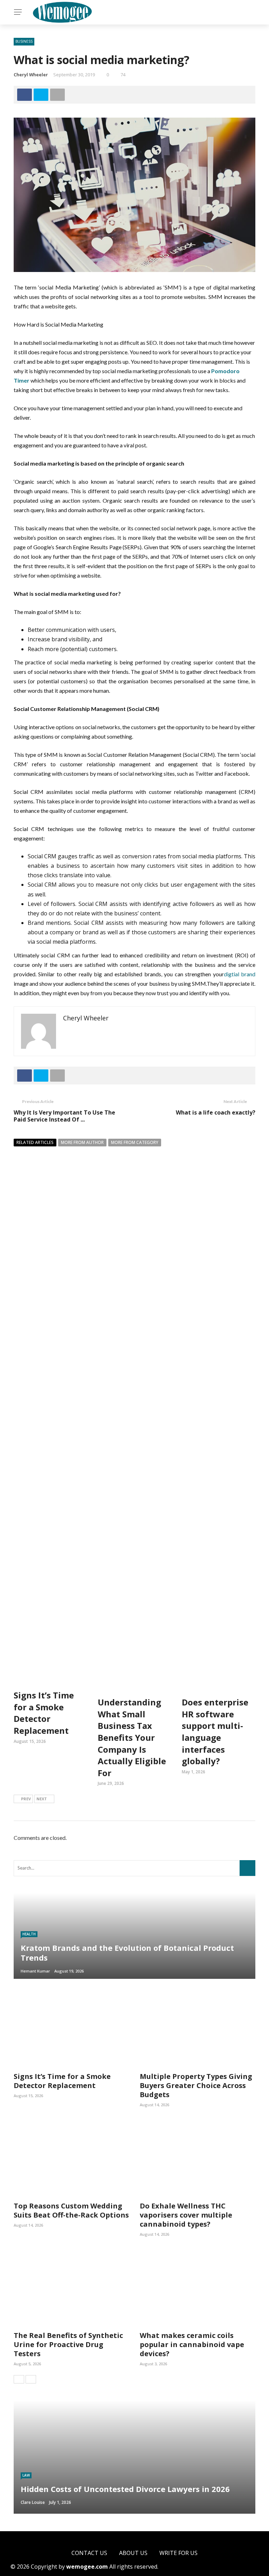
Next (42, 1799)
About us (133, 2553)
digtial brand (240, 974)
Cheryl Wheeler (31, 75)
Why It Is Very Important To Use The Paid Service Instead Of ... (64, 1116)
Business (24, 41)
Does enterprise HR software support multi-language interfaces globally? (215, 1732)
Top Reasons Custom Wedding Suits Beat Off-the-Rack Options (71, 2210)
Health (29, 1934)
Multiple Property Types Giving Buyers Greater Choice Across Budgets (196, 2085)
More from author (82, 1142)
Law (26, 2475)
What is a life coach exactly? (216, 1112)
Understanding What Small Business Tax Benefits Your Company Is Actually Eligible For (132, 1737)
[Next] (31, 2379)
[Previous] (19, 2379)
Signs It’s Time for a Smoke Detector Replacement (44, 1713)
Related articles (35, 1142)
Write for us (178, 2553)
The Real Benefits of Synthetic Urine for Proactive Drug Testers (68, 2344)
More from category (135, 1142)
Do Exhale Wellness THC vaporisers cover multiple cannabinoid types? (186, 2215)
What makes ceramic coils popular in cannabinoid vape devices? (192, 2344)
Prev (26, 1799)
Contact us (89, 2553)
